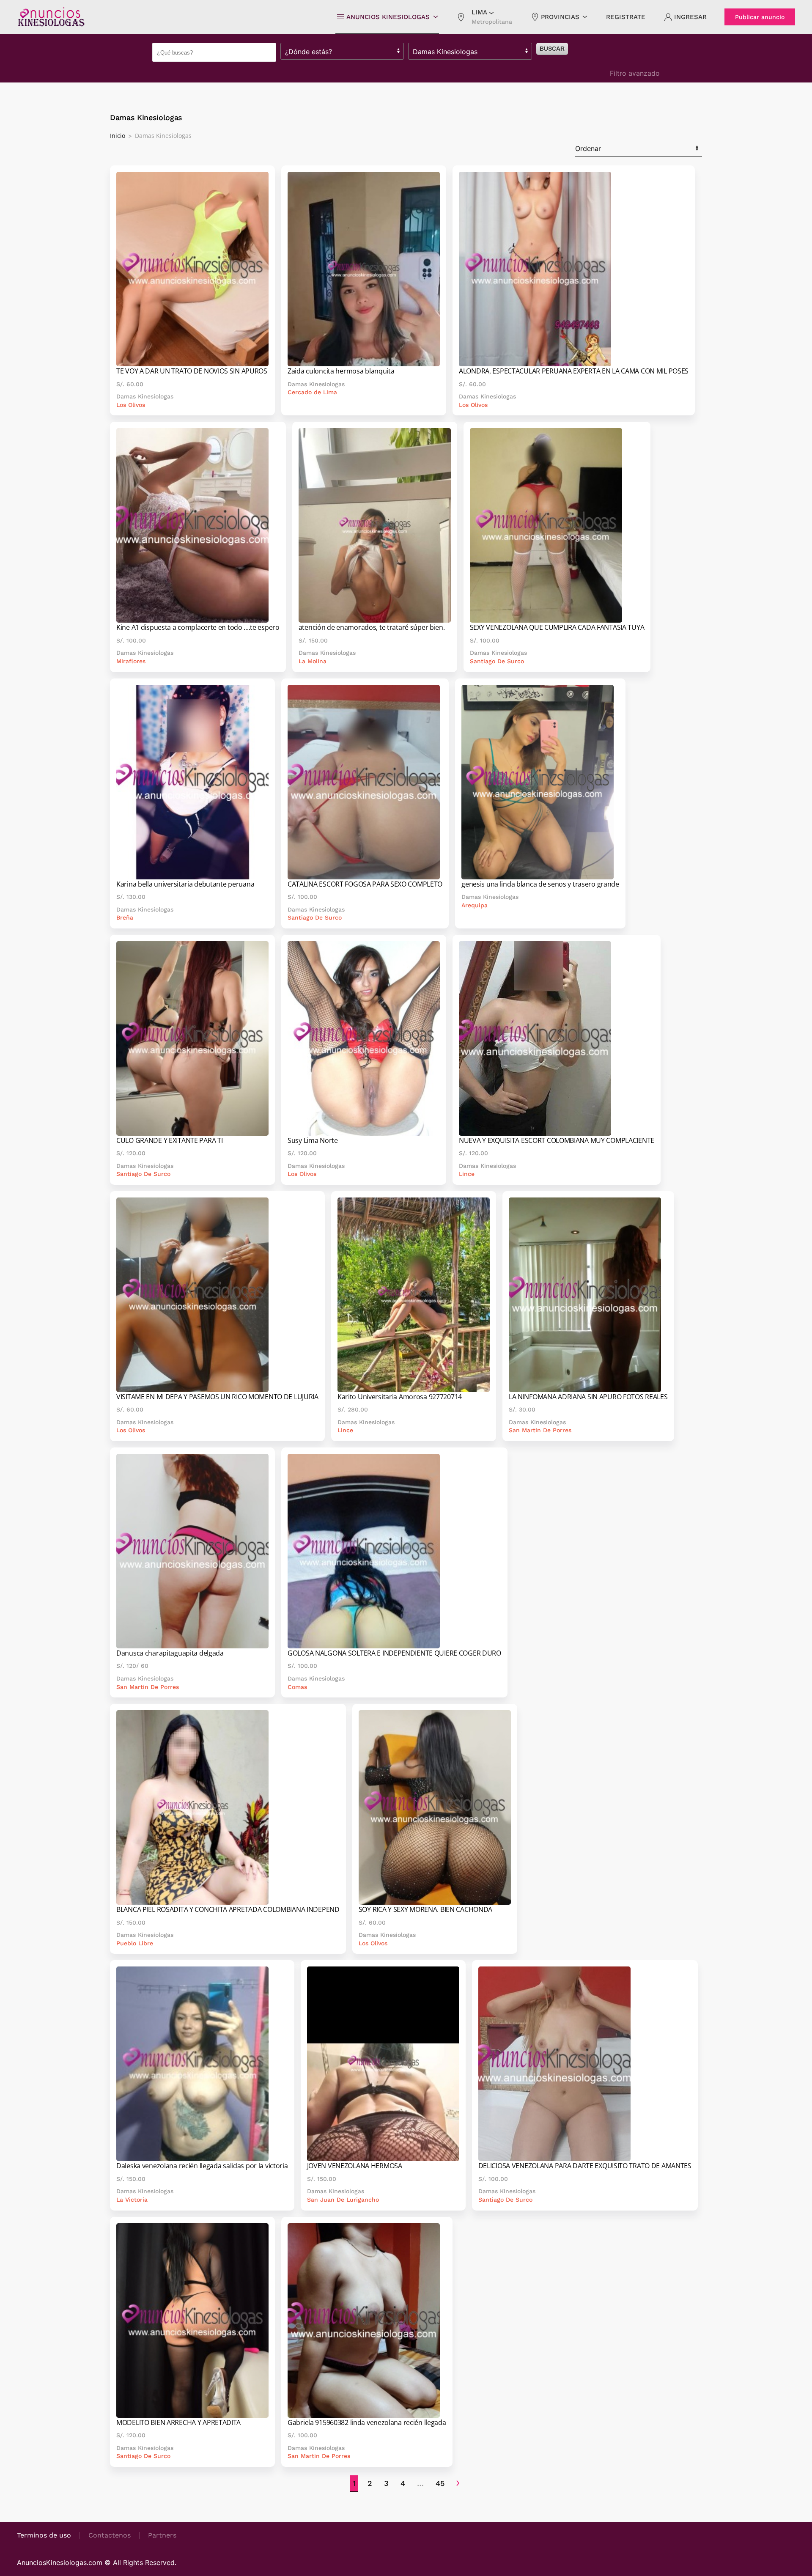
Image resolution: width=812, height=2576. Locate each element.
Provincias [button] (560, 17)
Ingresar (690, 17)
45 (440, 2483)
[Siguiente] (458, 2484)
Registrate (626, 17)
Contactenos (110, 2535)
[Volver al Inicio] (51, 17)
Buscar (552, 49)
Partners (162, 2535)
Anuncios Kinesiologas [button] (388, 17)
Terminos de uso (44, 2535)
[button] (484, 17)
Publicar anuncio (760, 17)
